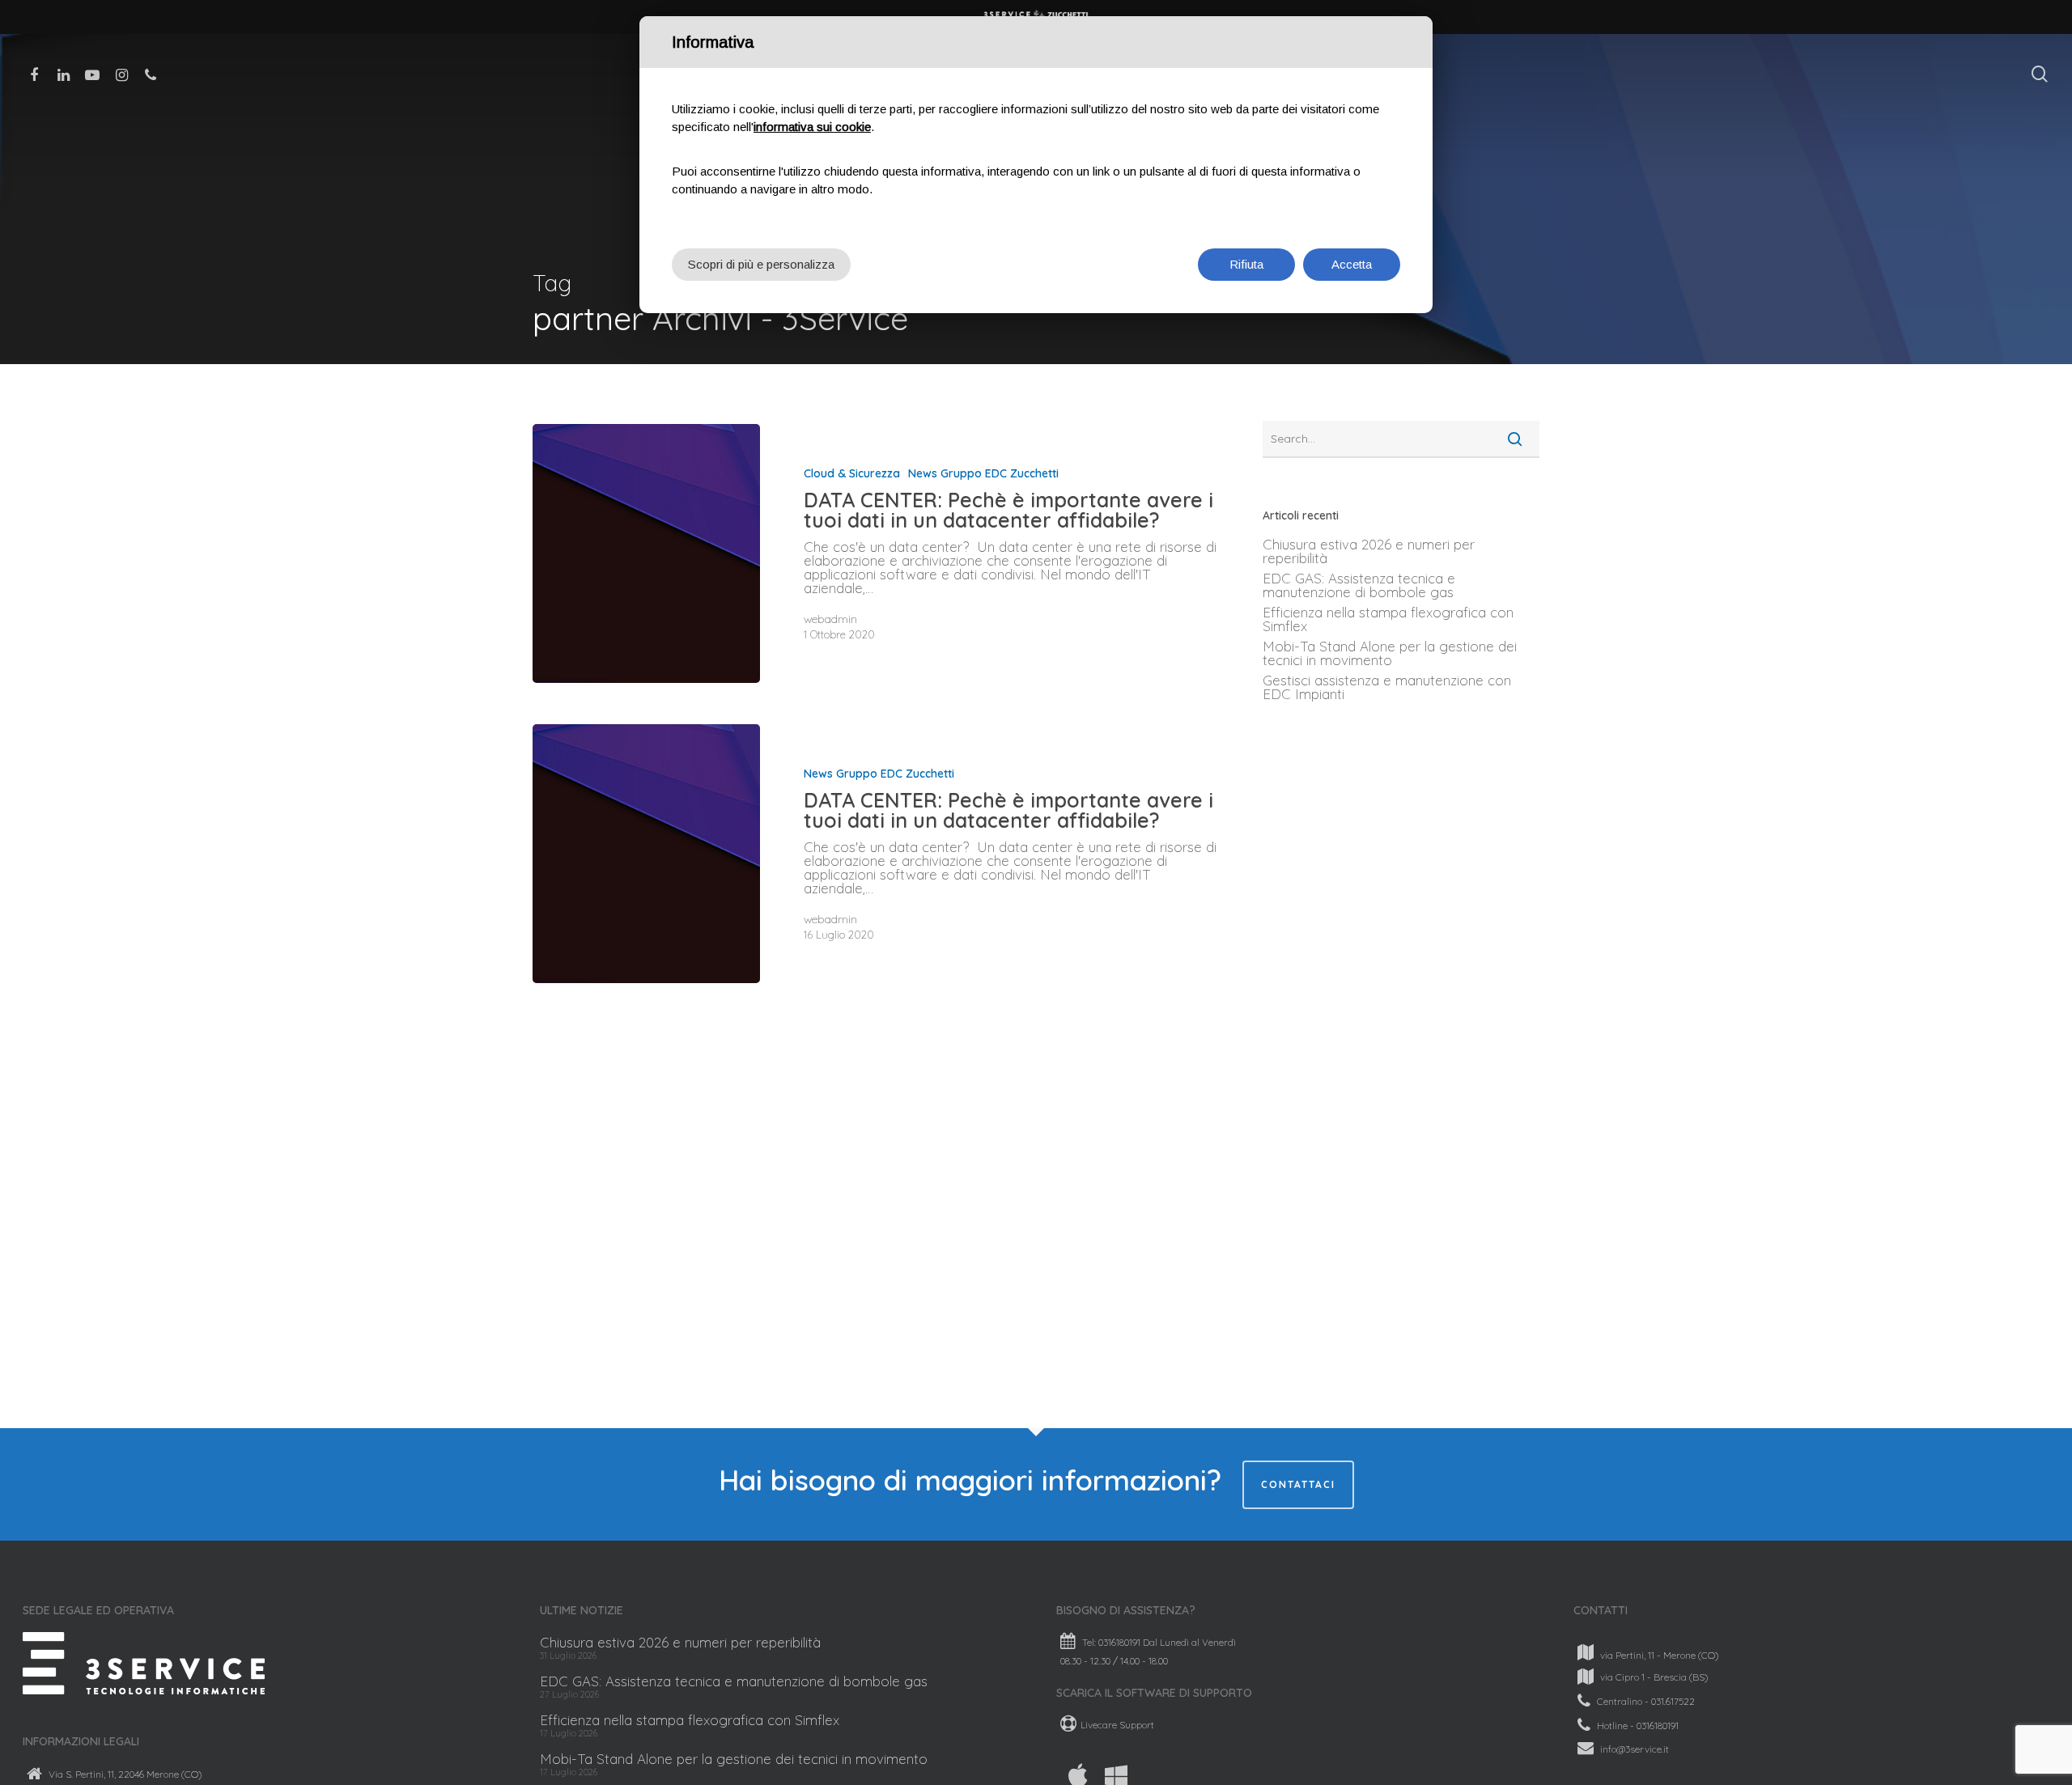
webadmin (830, 619)
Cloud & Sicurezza (852, 473)
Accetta (1352, 264)
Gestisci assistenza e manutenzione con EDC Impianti (1387, 687)
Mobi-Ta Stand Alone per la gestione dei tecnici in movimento (1390, 653)
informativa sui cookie (812, 127)
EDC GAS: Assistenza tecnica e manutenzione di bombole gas (1359, 585)
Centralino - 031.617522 (1646, 1701)
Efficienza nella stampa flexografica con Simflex (1388, 619)
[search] (2040, 74)
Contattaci (1298, 1484)
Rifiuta (1246, 264)
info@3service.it (1635, 1748)
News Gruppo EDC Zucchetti (983, 473)
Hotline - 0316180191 (1638, 1726)
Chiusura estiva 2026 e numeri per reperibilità (1369, 551)
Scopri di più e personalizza (761, 264)
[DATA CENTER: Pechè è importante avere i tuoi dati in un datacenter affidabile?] (646, 553)
